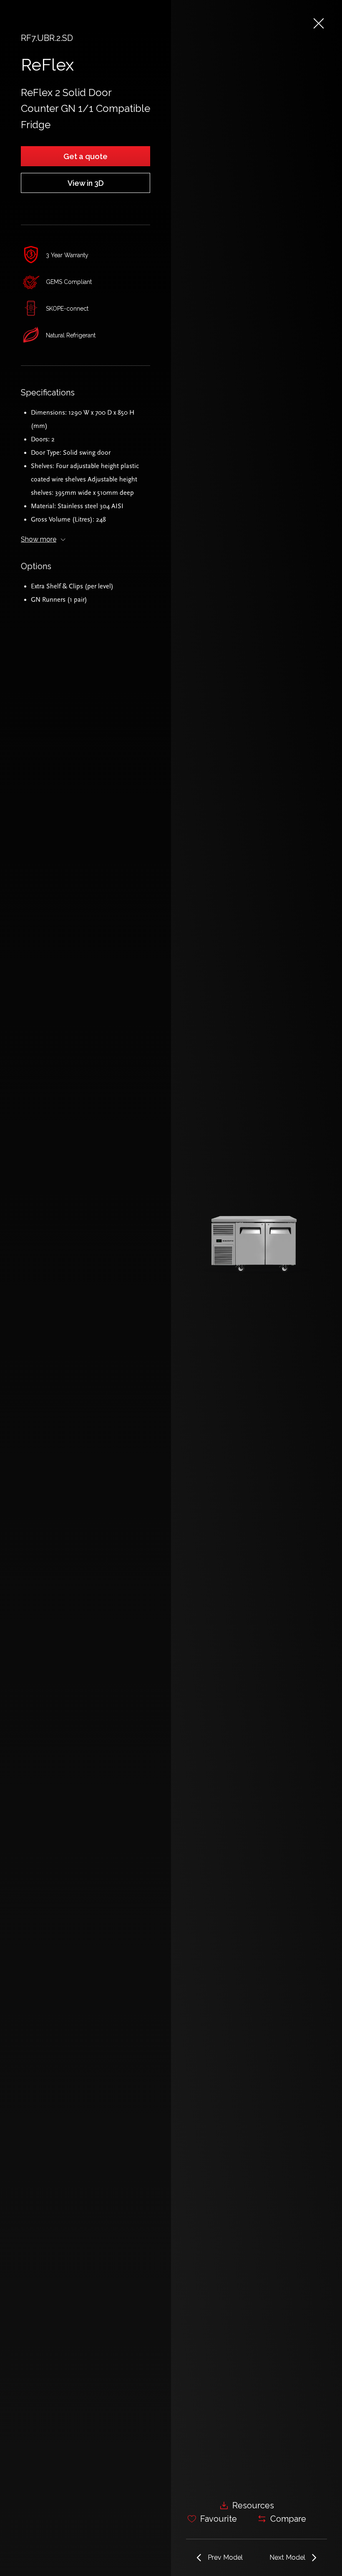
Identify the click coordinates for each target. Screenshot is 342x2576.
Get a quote (85, 156)
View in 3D (86, 183)
